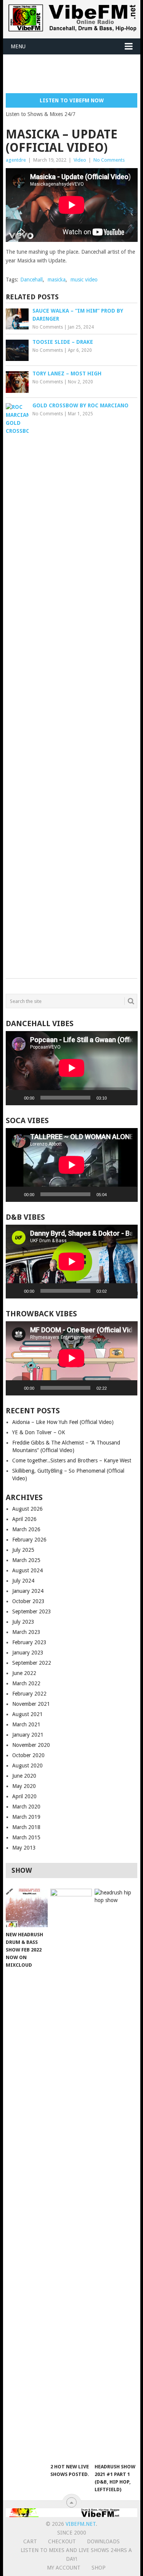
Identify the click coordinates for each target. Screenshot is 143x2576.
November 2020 (31, 1745)
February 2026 (29, 1540)
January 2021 (28, 1735)
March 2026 (26, 1529)
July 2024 (23, 1581)
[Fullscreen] (127, 1098)
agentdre (16, 160)
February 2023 (29, 1642)
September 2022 (32, 1663)
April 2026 (24, 1519)
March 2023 (26, 1632)
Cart (30, 2541)
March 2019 (26, 1817)
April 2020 (24, 1796)
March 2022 (26, 1683)
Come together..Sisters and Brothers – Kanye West (72, 1460)
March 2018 (26, 1827)
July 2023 (23, 1622)
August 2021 (27, 1714)
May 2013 (24, 1848)
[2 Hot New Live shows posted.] (71, 2174)
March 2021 (26, 1724)
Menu (18, 46)
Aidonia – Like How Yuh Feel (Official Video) (63, 1422)
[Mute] (115, 1098)
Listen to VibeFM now (72, 100)
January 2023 (28, 1653)
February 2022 (29, 1694)
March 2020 (26, 1807)
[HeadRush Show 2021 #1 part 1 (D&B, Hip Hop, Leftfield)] (115, 2174)
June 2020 (24, 1776)
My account (64, 2568)
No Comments (109, 160)
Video (80, 160)
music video (84, 280)
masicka (57, 280)
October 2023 (28, 1601)
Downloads (103, 2541)
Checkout (62, 2541)
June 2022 (24, 1673)
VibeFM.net (81, 2524)
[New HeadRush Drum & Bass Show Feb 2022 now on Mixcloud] (27, 1908)
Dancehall (31, 280)
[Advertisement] (74, 73)
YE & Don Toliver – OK (39, 1432)
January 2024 (28, 1591)
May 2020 (24, 1786)
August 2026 (27, 1509)
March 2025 (26, 1560)
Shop (99, 2568)
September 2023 (32, 1611)
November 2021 (31, 1704)
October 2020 (28, 1755)
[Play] (16, 1098)
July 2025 (23, 1550)
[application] (72, 1068)
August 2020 (27, 1766)
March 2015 (26, 1837)
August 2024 (27, 1570)
